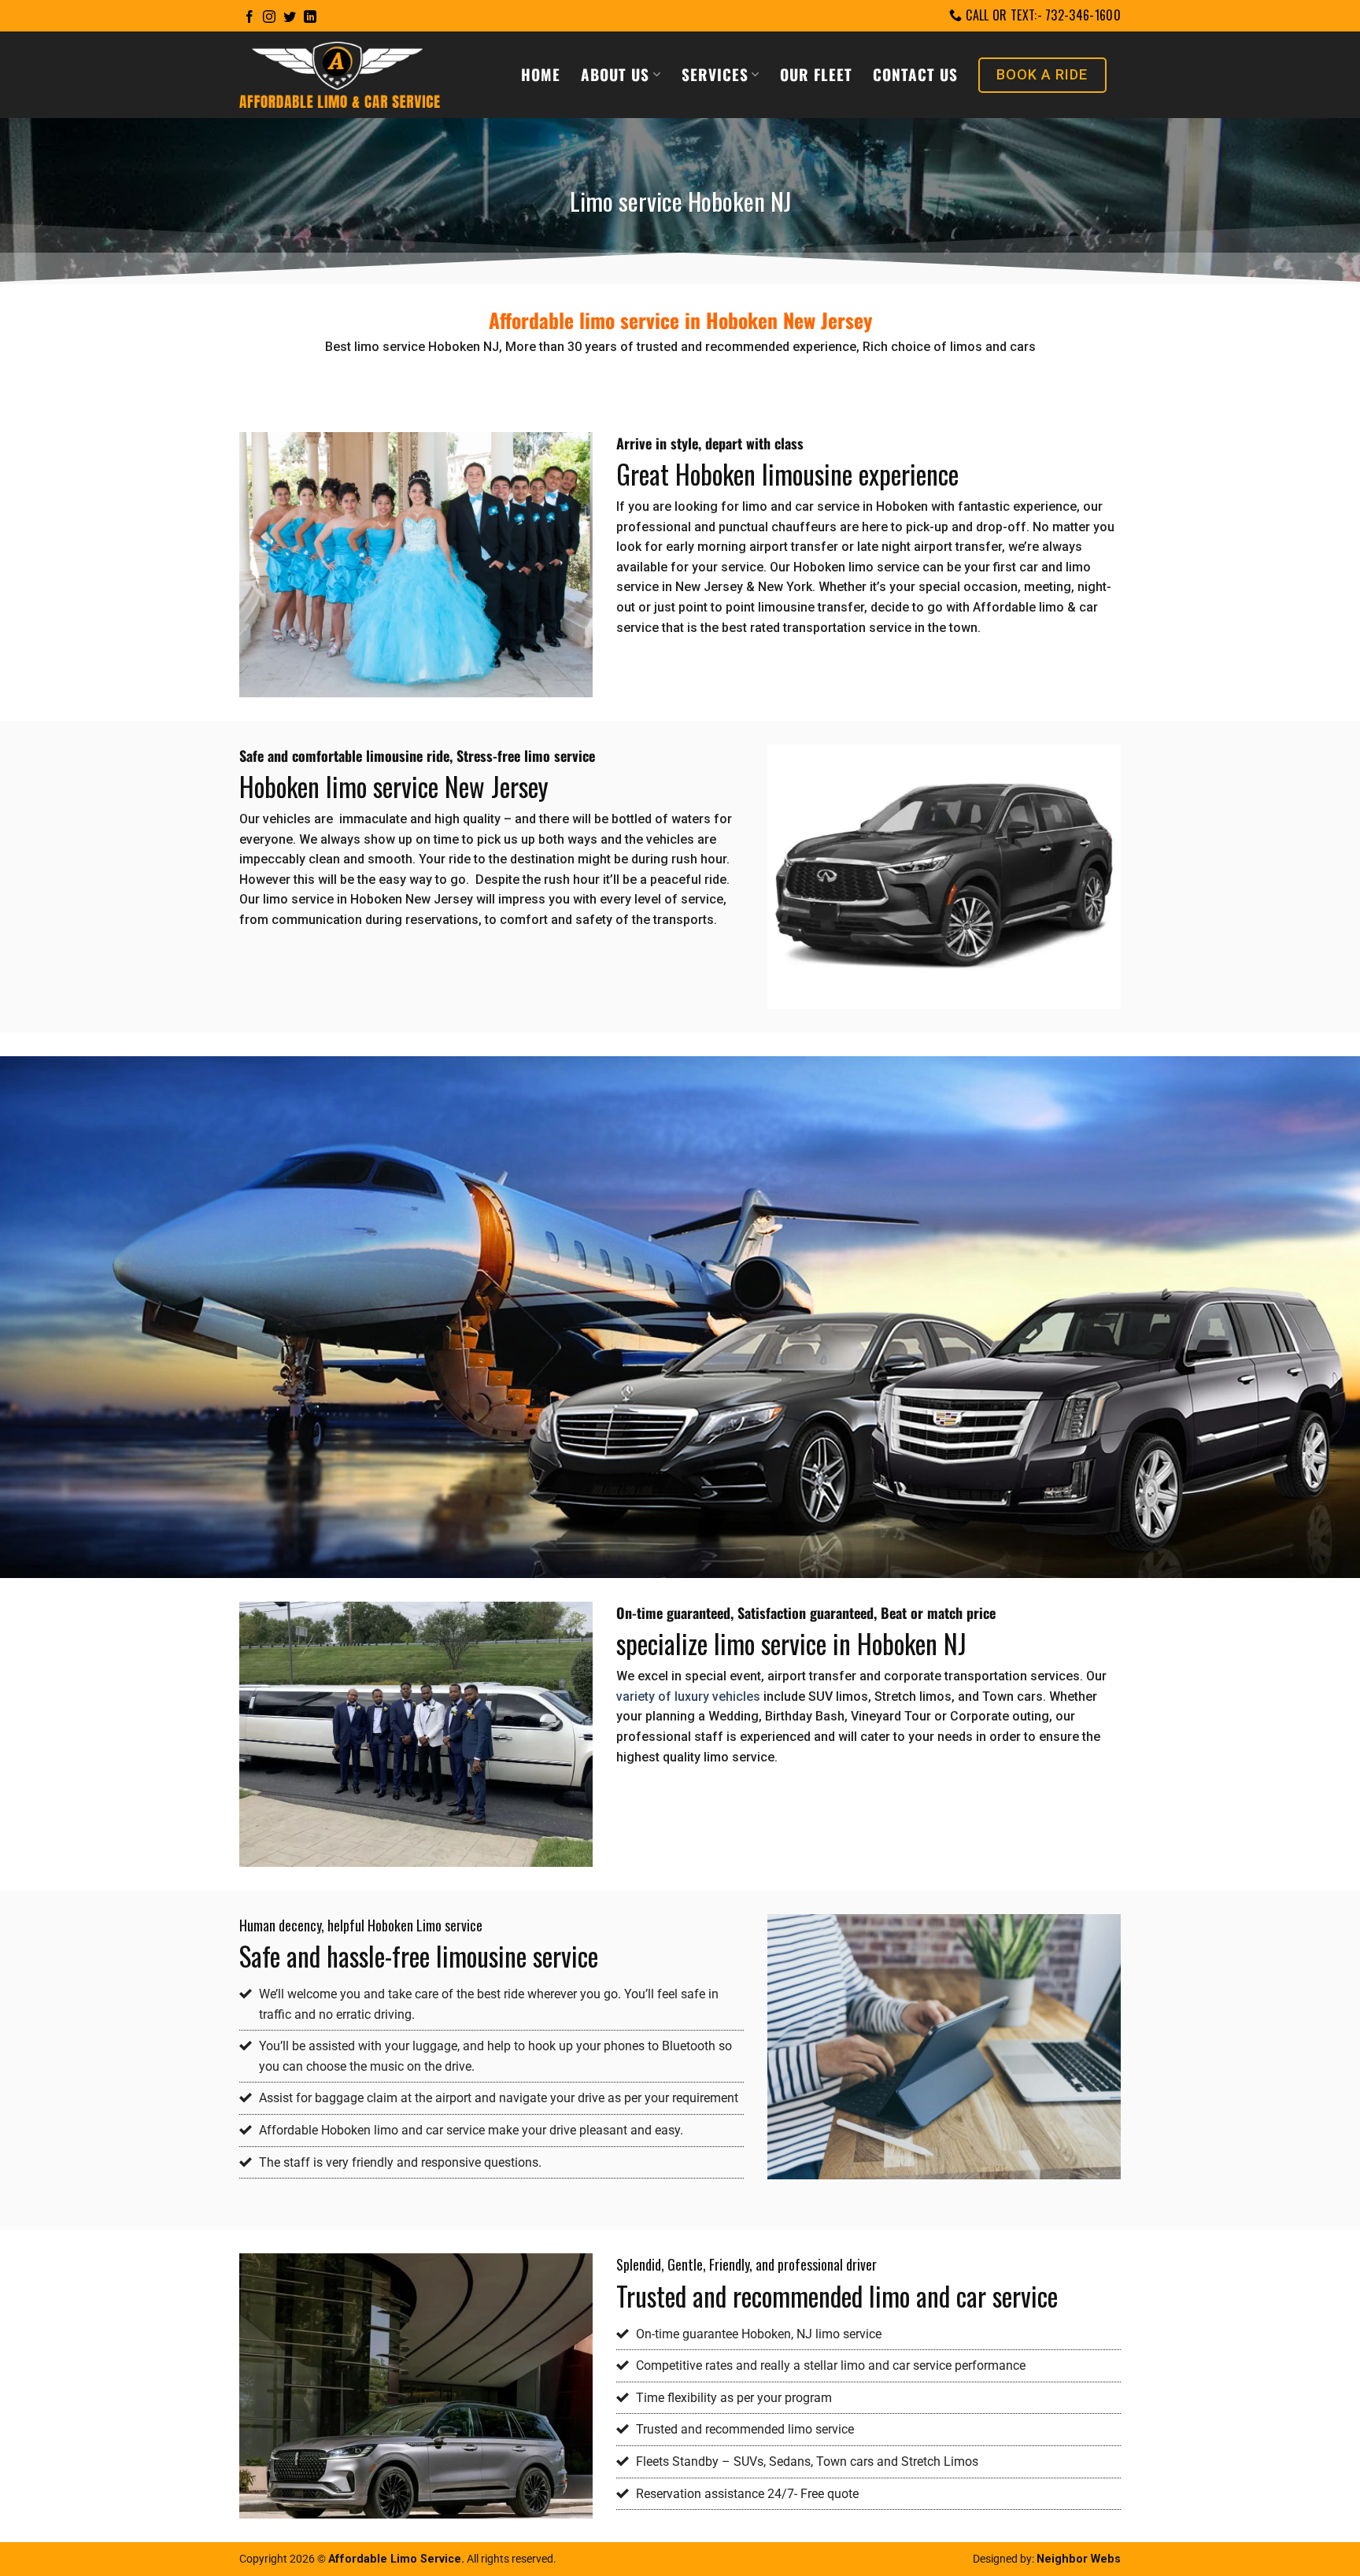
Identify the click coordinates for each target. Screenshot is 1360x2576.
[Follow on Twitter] (290, 18)
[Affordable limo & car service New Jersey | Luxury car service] (340, 75)
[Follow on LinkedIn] (310, 18)
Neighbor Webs (1079, 2559)
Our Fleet (816, 74)
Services (715, 74)
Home (541, 74)
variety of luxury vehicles (688, 1696)
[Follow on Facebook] (249, 18)
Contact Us (915, 74)
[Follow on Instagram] (269, 18)
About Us (615, 74)
